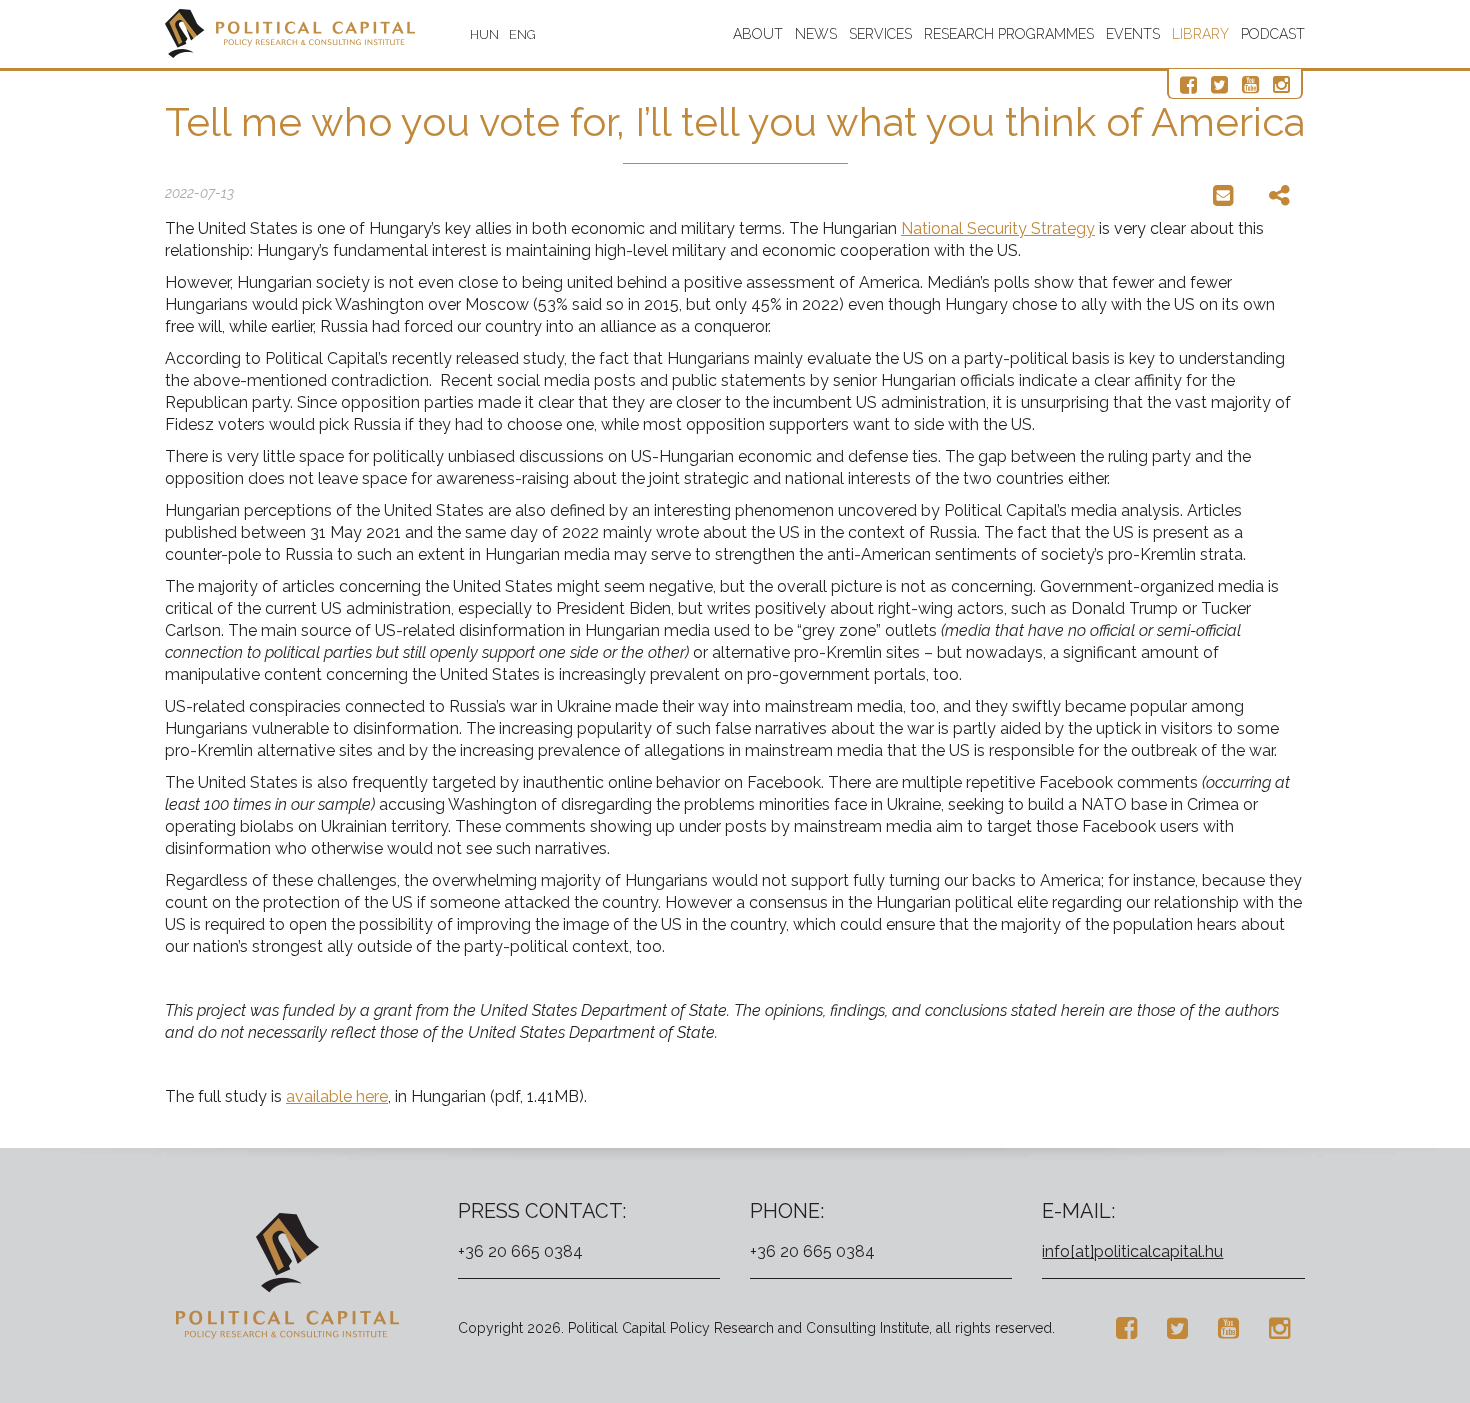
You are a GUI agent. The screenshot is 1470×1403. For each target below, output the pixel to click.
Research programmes (1009, 34)
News (816, 34)
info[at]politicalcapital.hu (1132, 1251)
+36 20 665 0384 (520, 1251)
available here (337, 1096)
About (758, 34)
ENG (522, 34)
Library (1200, 34)
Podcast (1273, 34)
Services (880, 34)
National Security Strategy (998, 228)
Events (1133, 34)
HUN (484, 34)
